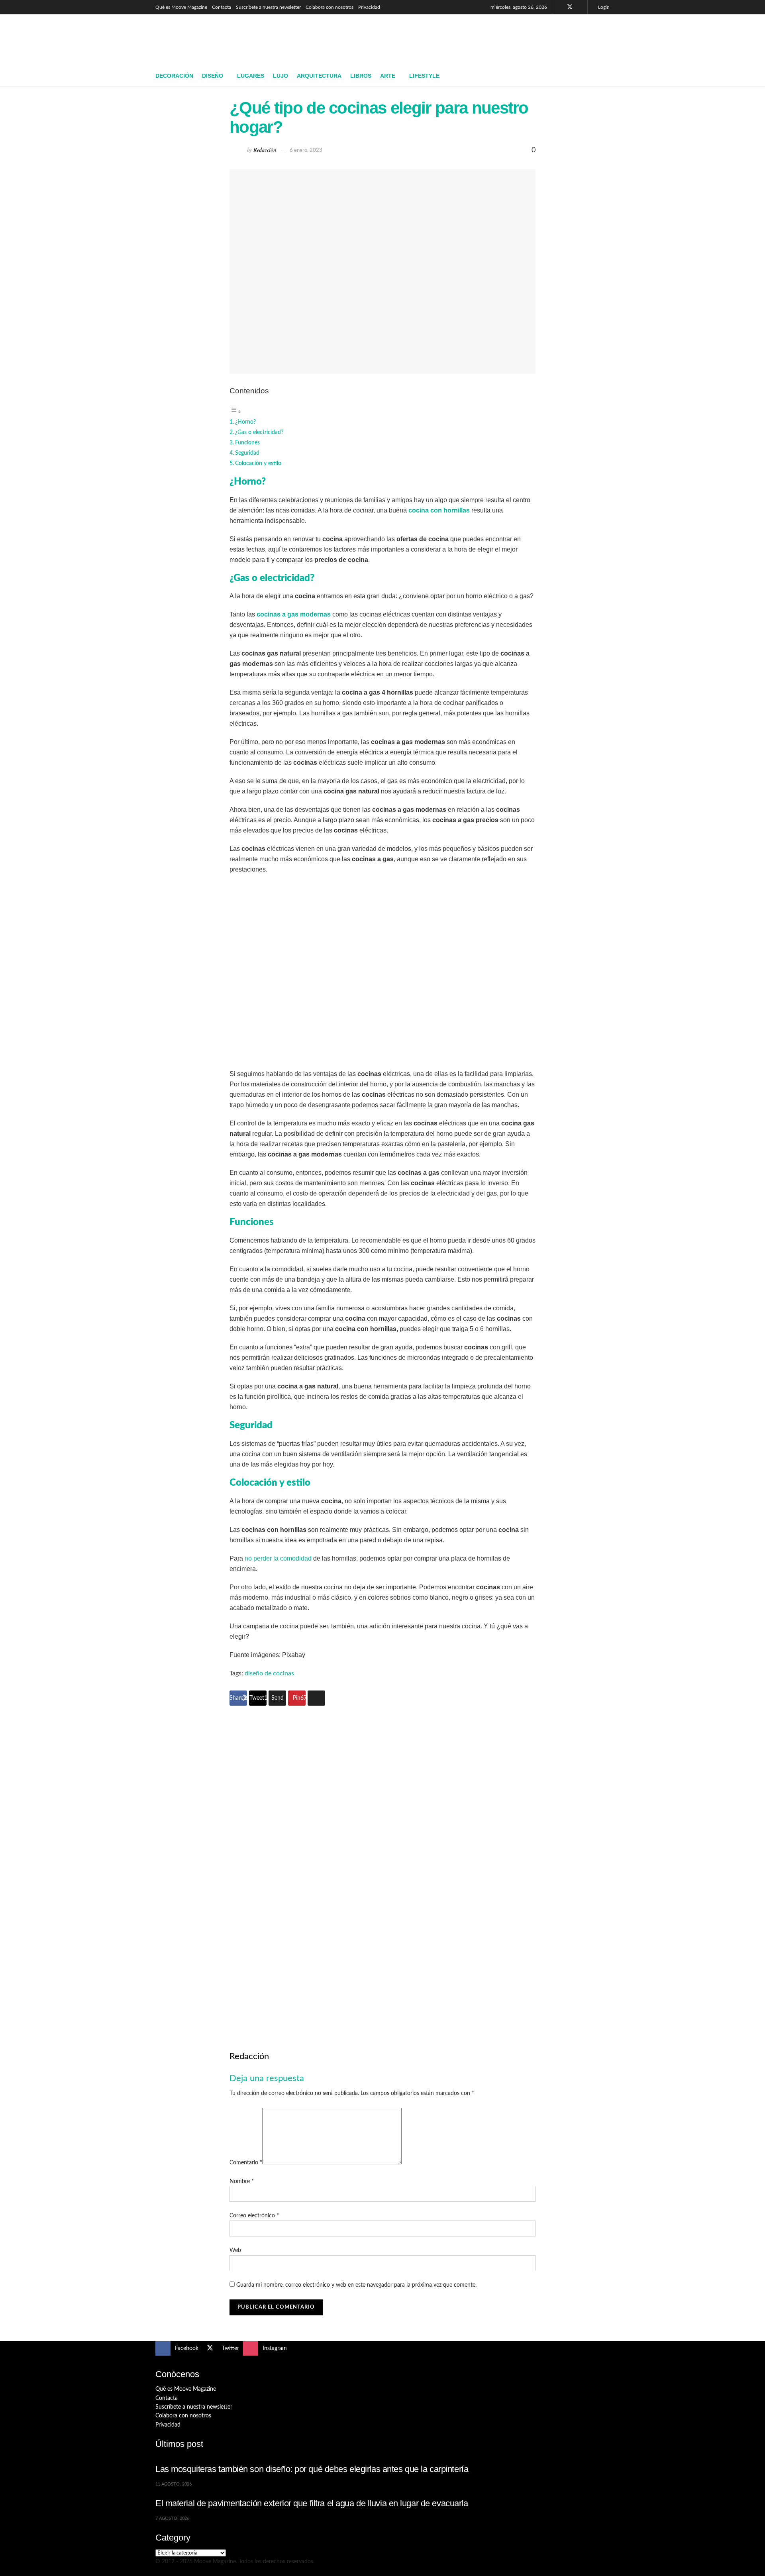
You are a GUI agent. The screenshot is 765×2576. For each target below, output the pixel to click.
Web (235, 2250)
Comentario (246, 2163)
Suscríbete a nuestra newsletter (268, 7)
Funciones (247, 443)
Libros (361, 76)
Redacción (265, 150)
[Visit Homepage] (213, 40)
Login (603, 7)
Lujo (280, 76)
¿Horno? (245, 422)
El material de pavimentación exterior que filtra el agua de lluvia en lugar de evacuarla (312, 2503)
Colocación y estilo (258, 463)
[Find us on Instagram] (580, 7)
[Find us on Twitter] (570, 7)
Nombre (242, 2181)
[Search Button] (607, 76)
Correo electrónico (254, 2216)
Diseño (213, 76)
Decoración (174, 76)
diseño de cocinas (269, 1673)
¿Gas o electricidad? (259, 432)
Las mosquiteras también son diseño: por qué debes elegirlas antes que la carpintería (312, 2469)
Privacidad (369, 7)
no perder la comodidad (278, 1558)
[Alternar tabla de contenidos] (235, 412)
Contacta (222, 7)
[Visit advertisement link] (382, 1865)
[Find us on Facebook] (559, 7)
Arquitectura (319, 76)
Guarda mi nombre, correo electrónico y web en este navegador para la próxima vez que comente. (356, 2285)
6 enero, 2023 (306, 150)
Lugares (251, 76)
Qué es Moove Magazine (181, 7)
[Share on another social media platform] (316, 1698)
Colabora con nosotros (330, 7)
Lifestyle (424, 76)
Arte (388, 76)
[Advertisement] (465, 39)
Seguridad (247, 453)
